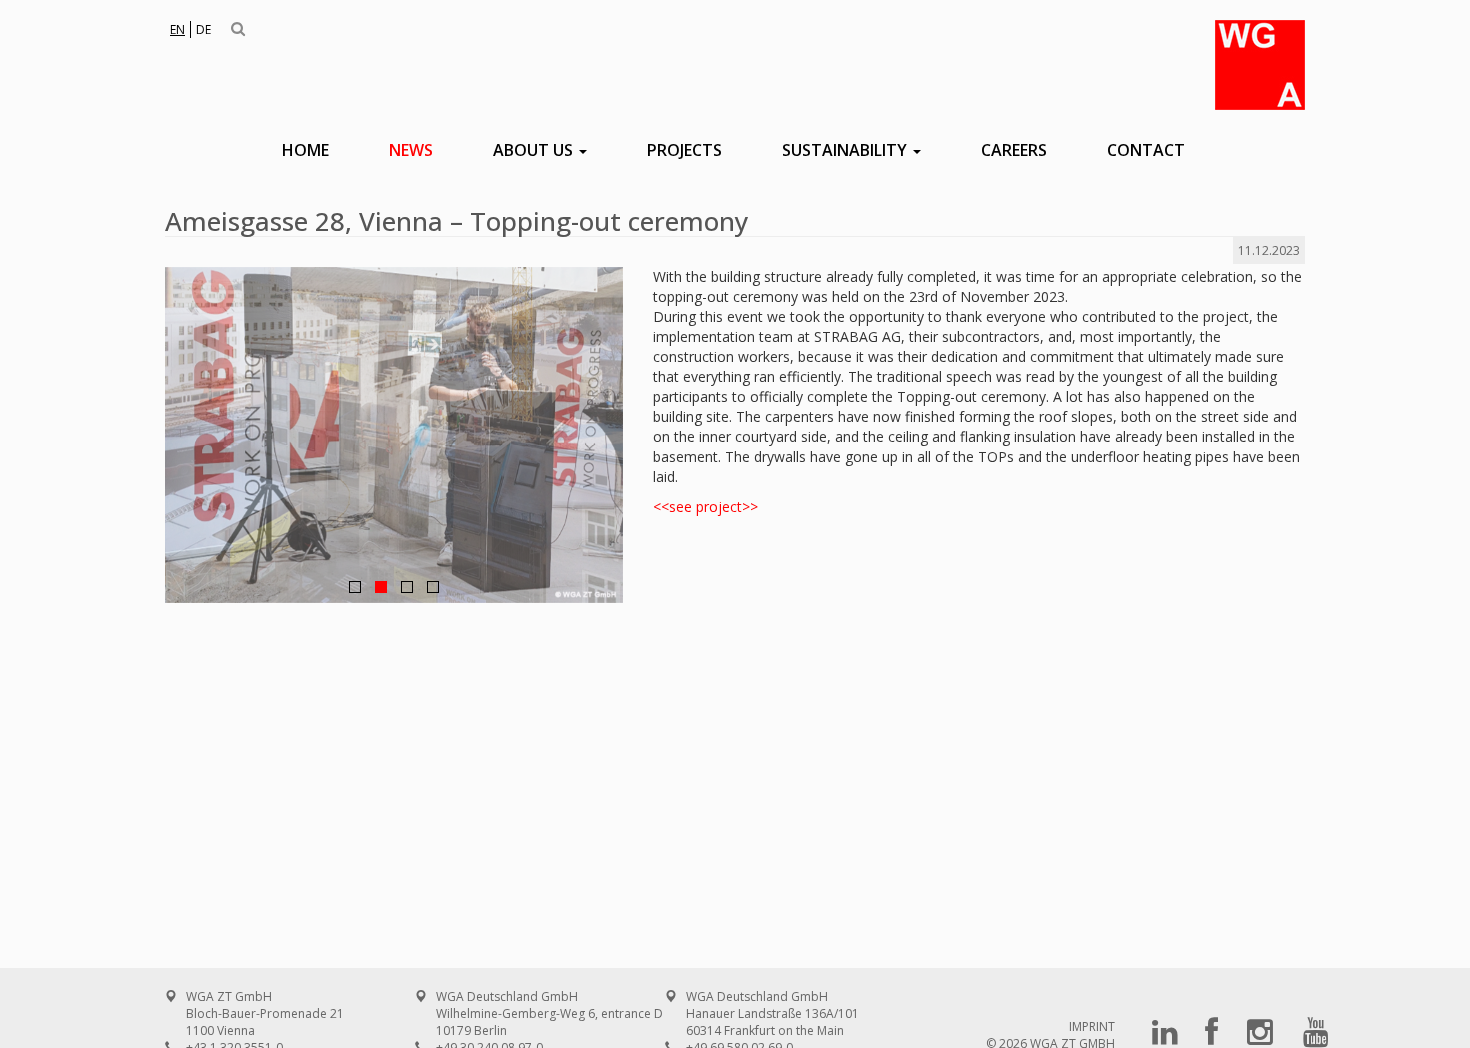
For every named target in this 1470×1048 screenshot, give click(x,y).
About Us (535, 150)
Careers (1014, 150)
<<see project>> (705, 506)
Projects (684, 150)
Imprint (1092, 1026)
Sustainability (846, 150)
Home (305, 150)
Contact (1146, 150)
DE (203, 29)
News (411, 150)
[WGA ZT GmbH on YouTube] (1316, 1038)
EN (177, 29)
